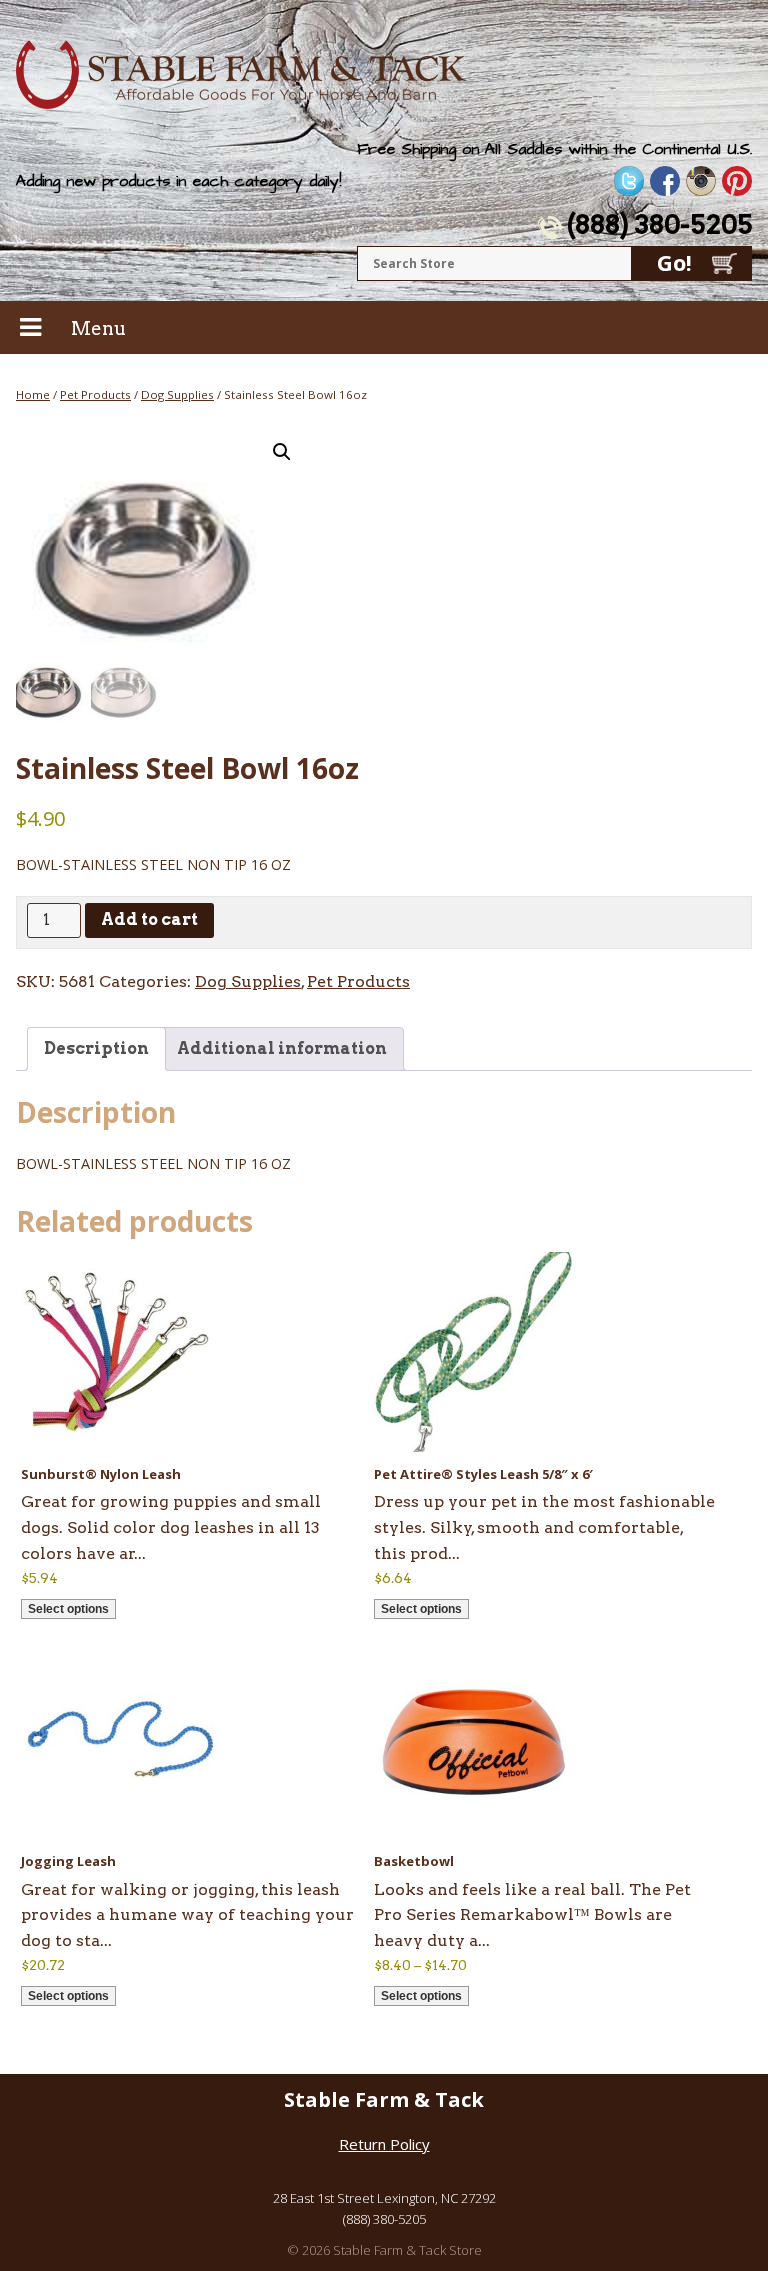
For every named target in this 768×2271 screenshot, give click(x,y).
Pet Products (95, 394)
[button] (282, 452)
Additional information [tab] (282, 1048)
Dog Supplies (177, 394)
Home (33, 394)
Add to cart (149, 919)
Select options (68, 1609)
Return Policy (384, 2144)
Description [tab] (96, 1048)
